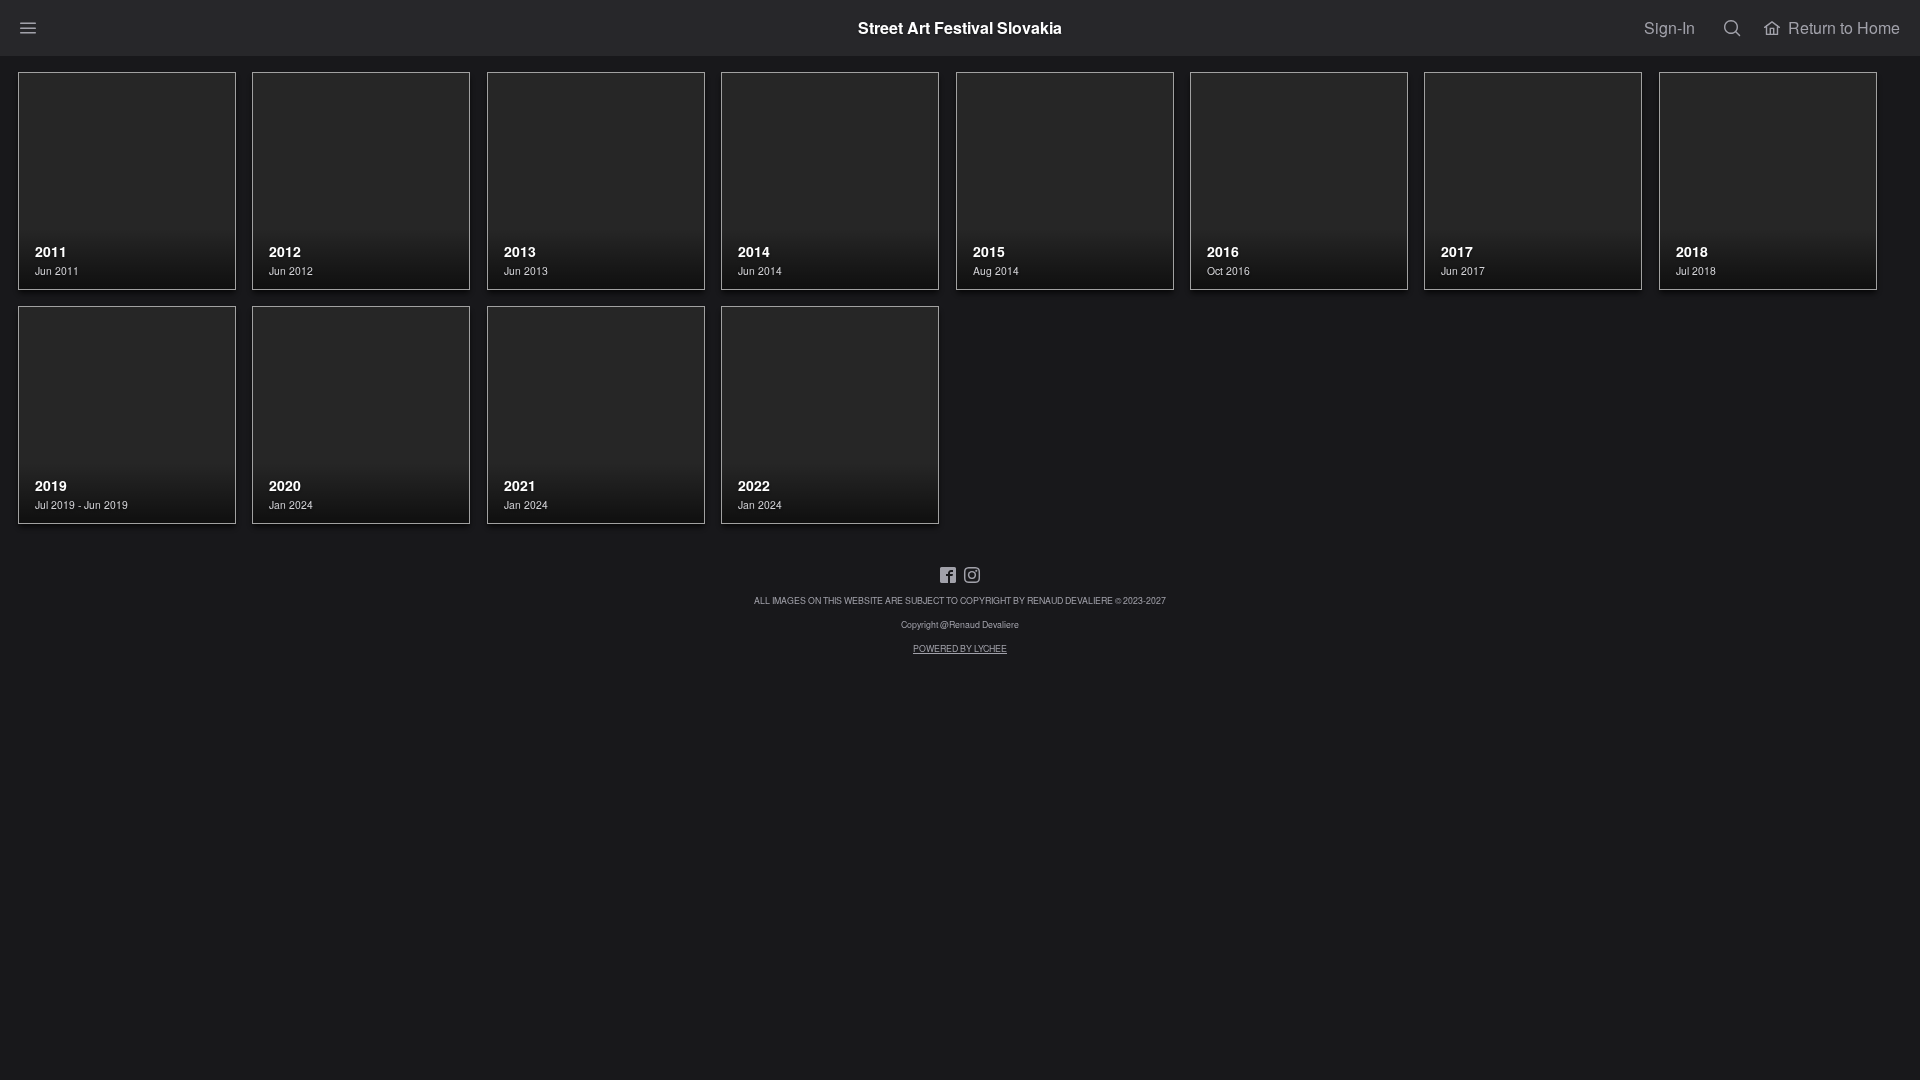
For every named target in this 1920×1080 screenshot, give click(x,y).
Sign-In (1669, 27)
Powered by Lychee (960, 648)
